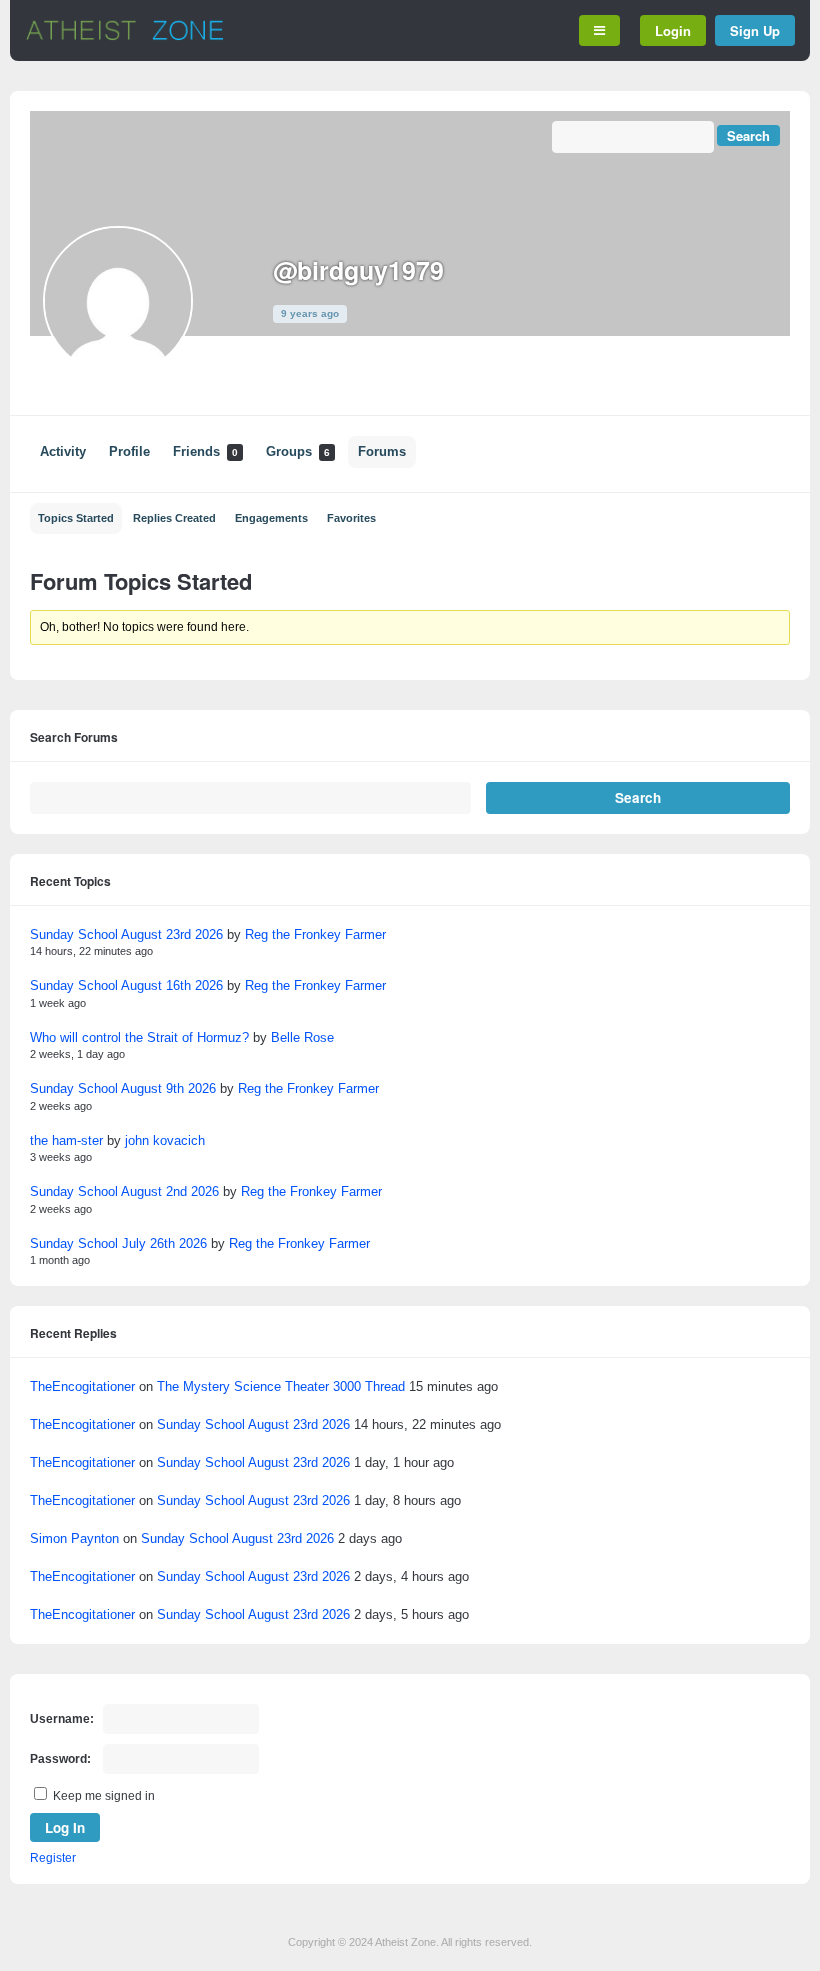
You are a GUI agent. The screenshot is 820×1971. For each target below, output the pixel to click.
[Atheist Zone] (125, 37)
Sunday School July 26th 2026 (118, 1243)
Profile (129, 452)
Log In (65, 1827)
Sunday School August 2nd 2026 (124, 1191)
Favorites (351, 518)
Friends (205, 452)
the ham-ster (66, 1140)
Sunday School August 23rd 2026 (126, 934)
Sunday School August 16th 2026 (126, 985)
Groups (298, 452)
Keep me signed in (104, 1796)
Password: (60, 1759)
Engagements (271, 518)
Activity (63, 452)
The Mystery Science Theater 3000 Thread (281, 1386)
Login (673, 30)
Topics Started (76, 518)
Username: (62, 1719)
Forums (382, 452)
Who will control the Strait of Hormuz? (139, 1037)
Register (53, 1858)
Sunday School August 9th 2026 (123, 1088)
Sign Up (755, 30)
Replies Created (174, 518)
